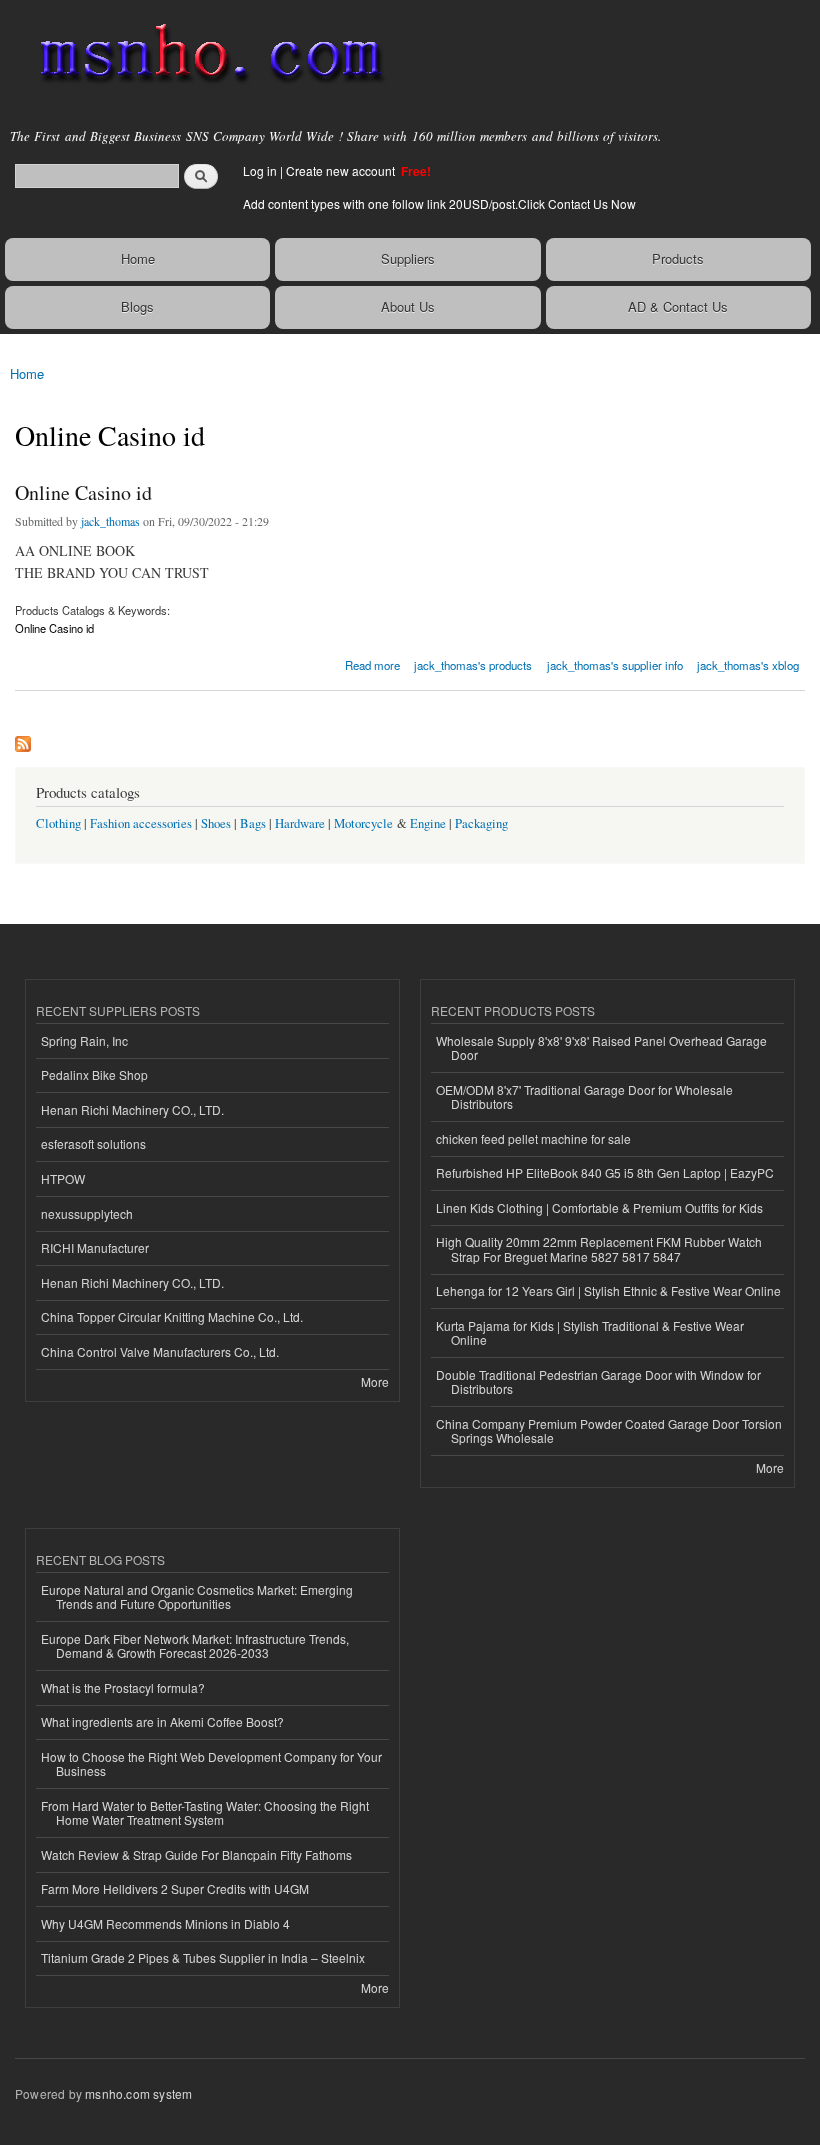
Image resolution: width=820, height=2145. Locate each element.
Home (138, 258)
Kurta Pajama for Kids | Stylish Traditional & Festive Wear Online (590, 1332)
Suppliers (408, 258)
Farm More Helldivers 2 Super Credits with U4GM (175, 1888)
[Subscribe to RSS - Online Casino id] (23, 739)
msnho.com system (138, 2093)
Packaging (481, 823)
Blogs (137, 306)
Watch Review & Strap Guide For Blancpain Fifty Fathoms (196, 1854)
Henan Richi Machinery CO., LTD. (132, 1109)
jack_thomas (110, 521)
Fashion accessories (141, 823)
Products (678, 258)
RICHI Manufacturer (95, 1247)
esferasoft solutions (93, 1143)
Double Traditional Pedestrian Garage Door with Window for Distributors (598, 1381)
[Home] (202, 55)
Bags (253, 823)
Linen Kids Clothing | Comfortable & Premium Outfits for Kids (599, 1207)
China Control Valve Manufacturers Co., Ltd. (160, 1351)
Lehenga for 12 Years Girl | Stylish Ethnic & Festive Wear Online (608, 1290)
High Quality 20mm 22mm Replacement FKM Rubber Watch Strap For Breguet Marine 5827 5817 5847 (599, 1248)
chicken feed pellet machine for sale (533, 1138)
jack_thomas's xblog (748, 665)
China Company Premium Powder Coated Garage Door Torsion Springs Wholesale (609, 1430)
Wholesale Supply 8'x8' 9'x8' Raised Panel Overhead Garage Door (601, 1047)
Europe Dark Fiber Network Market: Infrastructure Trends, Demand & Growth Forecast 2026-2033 (195, 1645)
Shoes (216, 823)
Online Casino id (83, 492)
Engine (428, 823)
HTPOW (63, 1178)
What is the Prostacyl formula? (123, 1687)
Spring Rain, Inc (84, 1040)
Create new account (342, 170)
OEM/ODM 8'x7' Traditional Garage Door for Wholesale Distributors (584, 1096)
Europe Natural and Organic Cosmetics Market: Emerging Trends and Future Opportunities (197, 1596)
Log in (260, 170)
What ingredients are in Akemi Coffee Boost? (162, 1721)
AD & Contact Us (678, 306)
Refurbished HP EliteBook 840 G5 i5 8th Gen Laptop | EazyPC (605, 1172)
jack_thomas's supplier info (615, 665)
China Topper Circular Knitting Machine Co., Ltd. (172, 1316)
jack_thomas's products (473, 665)
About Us (408, 306)
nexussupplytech (87, 1213)
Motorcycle (363, 823)
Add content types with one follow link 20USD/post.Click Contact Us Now (439, 203)
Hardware (300, 823)
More (375, 1381)
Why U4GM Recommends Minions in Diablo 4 (165, 1923)
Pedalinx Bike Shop (94, 1074)
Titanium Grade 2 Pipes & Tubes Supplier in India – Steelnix (203, 1957)
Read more (372, 663)
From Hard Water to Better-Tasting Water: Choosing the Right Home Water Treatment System (205, 1812)
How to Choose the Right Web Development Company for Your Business (211, 1763)
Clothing (58, 823)
